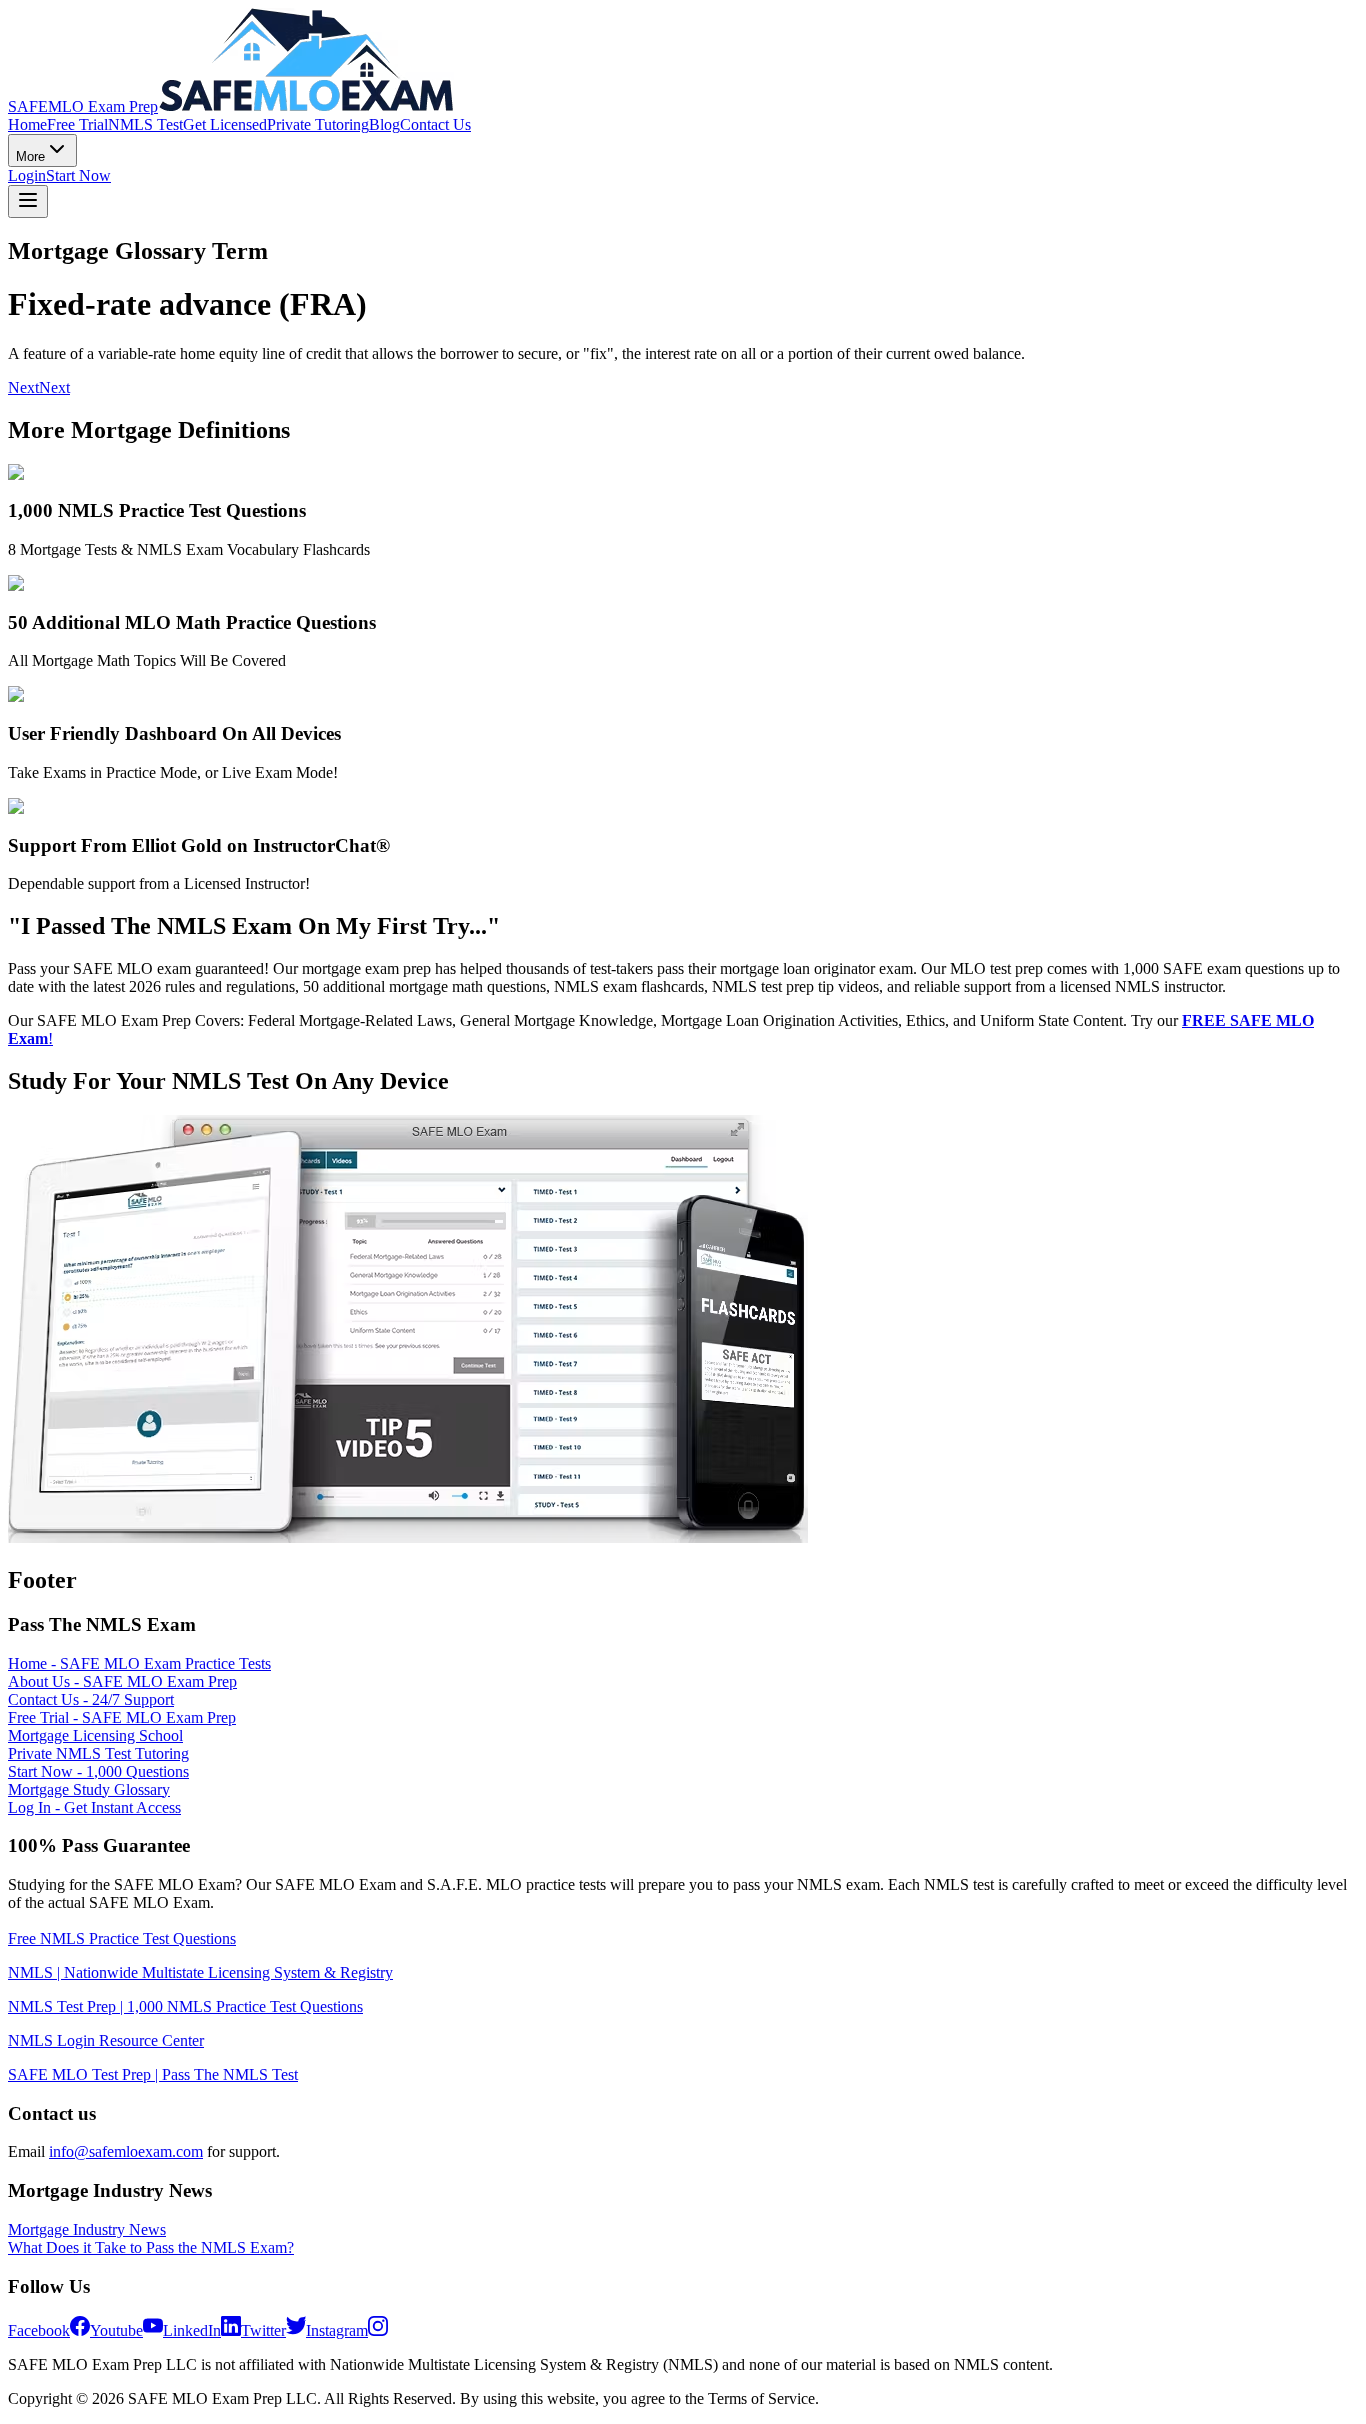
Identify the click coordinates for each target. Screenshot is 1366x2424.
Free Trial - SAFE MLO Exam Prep (122, 1717)
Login (27, 175)
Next (23, 387)
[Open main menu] (28, 201)
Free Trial (77, 124)
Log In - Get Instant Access (94, 1807)
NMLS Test (145, 124)
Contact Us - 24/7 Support (91, 1699)
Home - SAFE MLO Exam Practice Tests (139, 1663)
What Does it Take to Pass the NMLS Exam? (151, 2247)
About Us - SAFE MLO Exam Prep (122, 1681)
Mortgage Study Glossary (89, 1789)
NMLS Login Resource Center (106, 2040)
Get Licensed (225, 124)
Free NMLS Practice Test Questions (122, 1938)
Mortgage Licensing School (95, 1735)
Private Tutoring (318, 124)
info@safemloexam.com (126, 2151)
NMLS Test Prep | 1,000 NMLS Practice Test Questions (185, 2006)
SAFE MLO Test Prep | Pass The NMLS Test (153, 2074)
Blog (384, 124)
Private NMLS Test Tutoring (98, 1753)
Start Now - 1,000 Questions (98, 1771)
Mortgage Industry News (87, 2229)
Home (27, 124)
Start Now (78, 175)
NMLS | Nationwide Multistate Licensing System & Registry (200, 1972)
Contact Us (435, 124)
